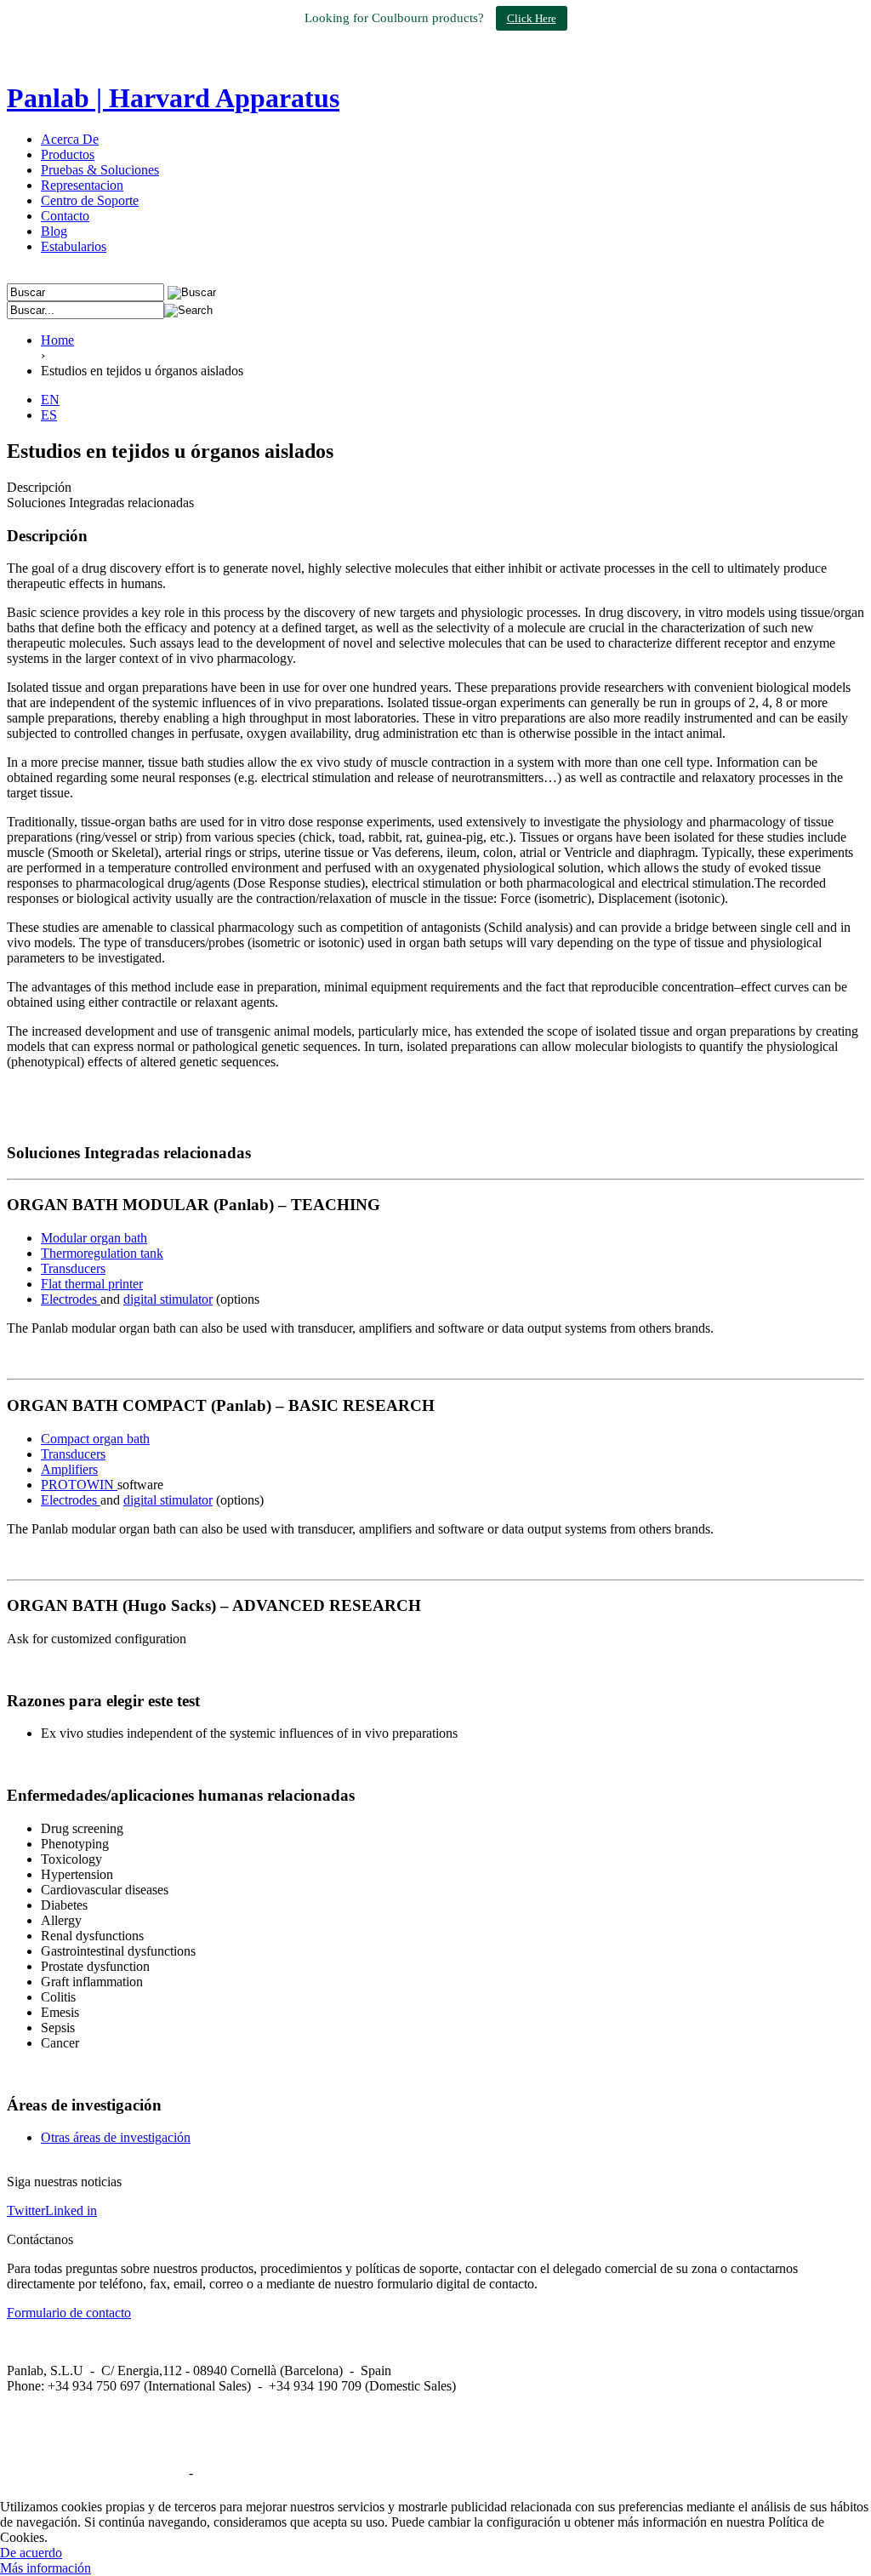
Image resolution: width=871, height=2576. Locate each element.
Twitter (26, 2210)
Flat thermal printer (92, 1284)
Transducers (73, 1268)
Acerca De (70, 139)
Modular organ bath (94, 1238)
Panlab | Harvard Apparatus (173, 98)
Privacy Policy (236, 2473)
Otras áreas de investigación (116, 2137)
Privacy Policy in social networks (96, 2473)
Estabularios (74, 246)
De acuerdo (31, 2553)
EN (50, 400)
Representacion (82, 185)
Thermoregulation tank (102, 1253)
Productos (68, 154)
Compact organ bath (95, 1439)
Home (57, 340)
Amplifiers (69, 1469)
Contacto (65, 216)
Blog (54, 231)
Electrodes (71, 1299)
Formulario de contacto (69, 2313)
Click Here (532, 18)
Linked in (71, 2210)
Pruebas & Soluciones (100, 170)
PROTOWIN (79, 1485)
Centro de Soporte (90, 200)
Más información (46, 2568)
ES (49, 415)
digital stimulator (168, 1299)
